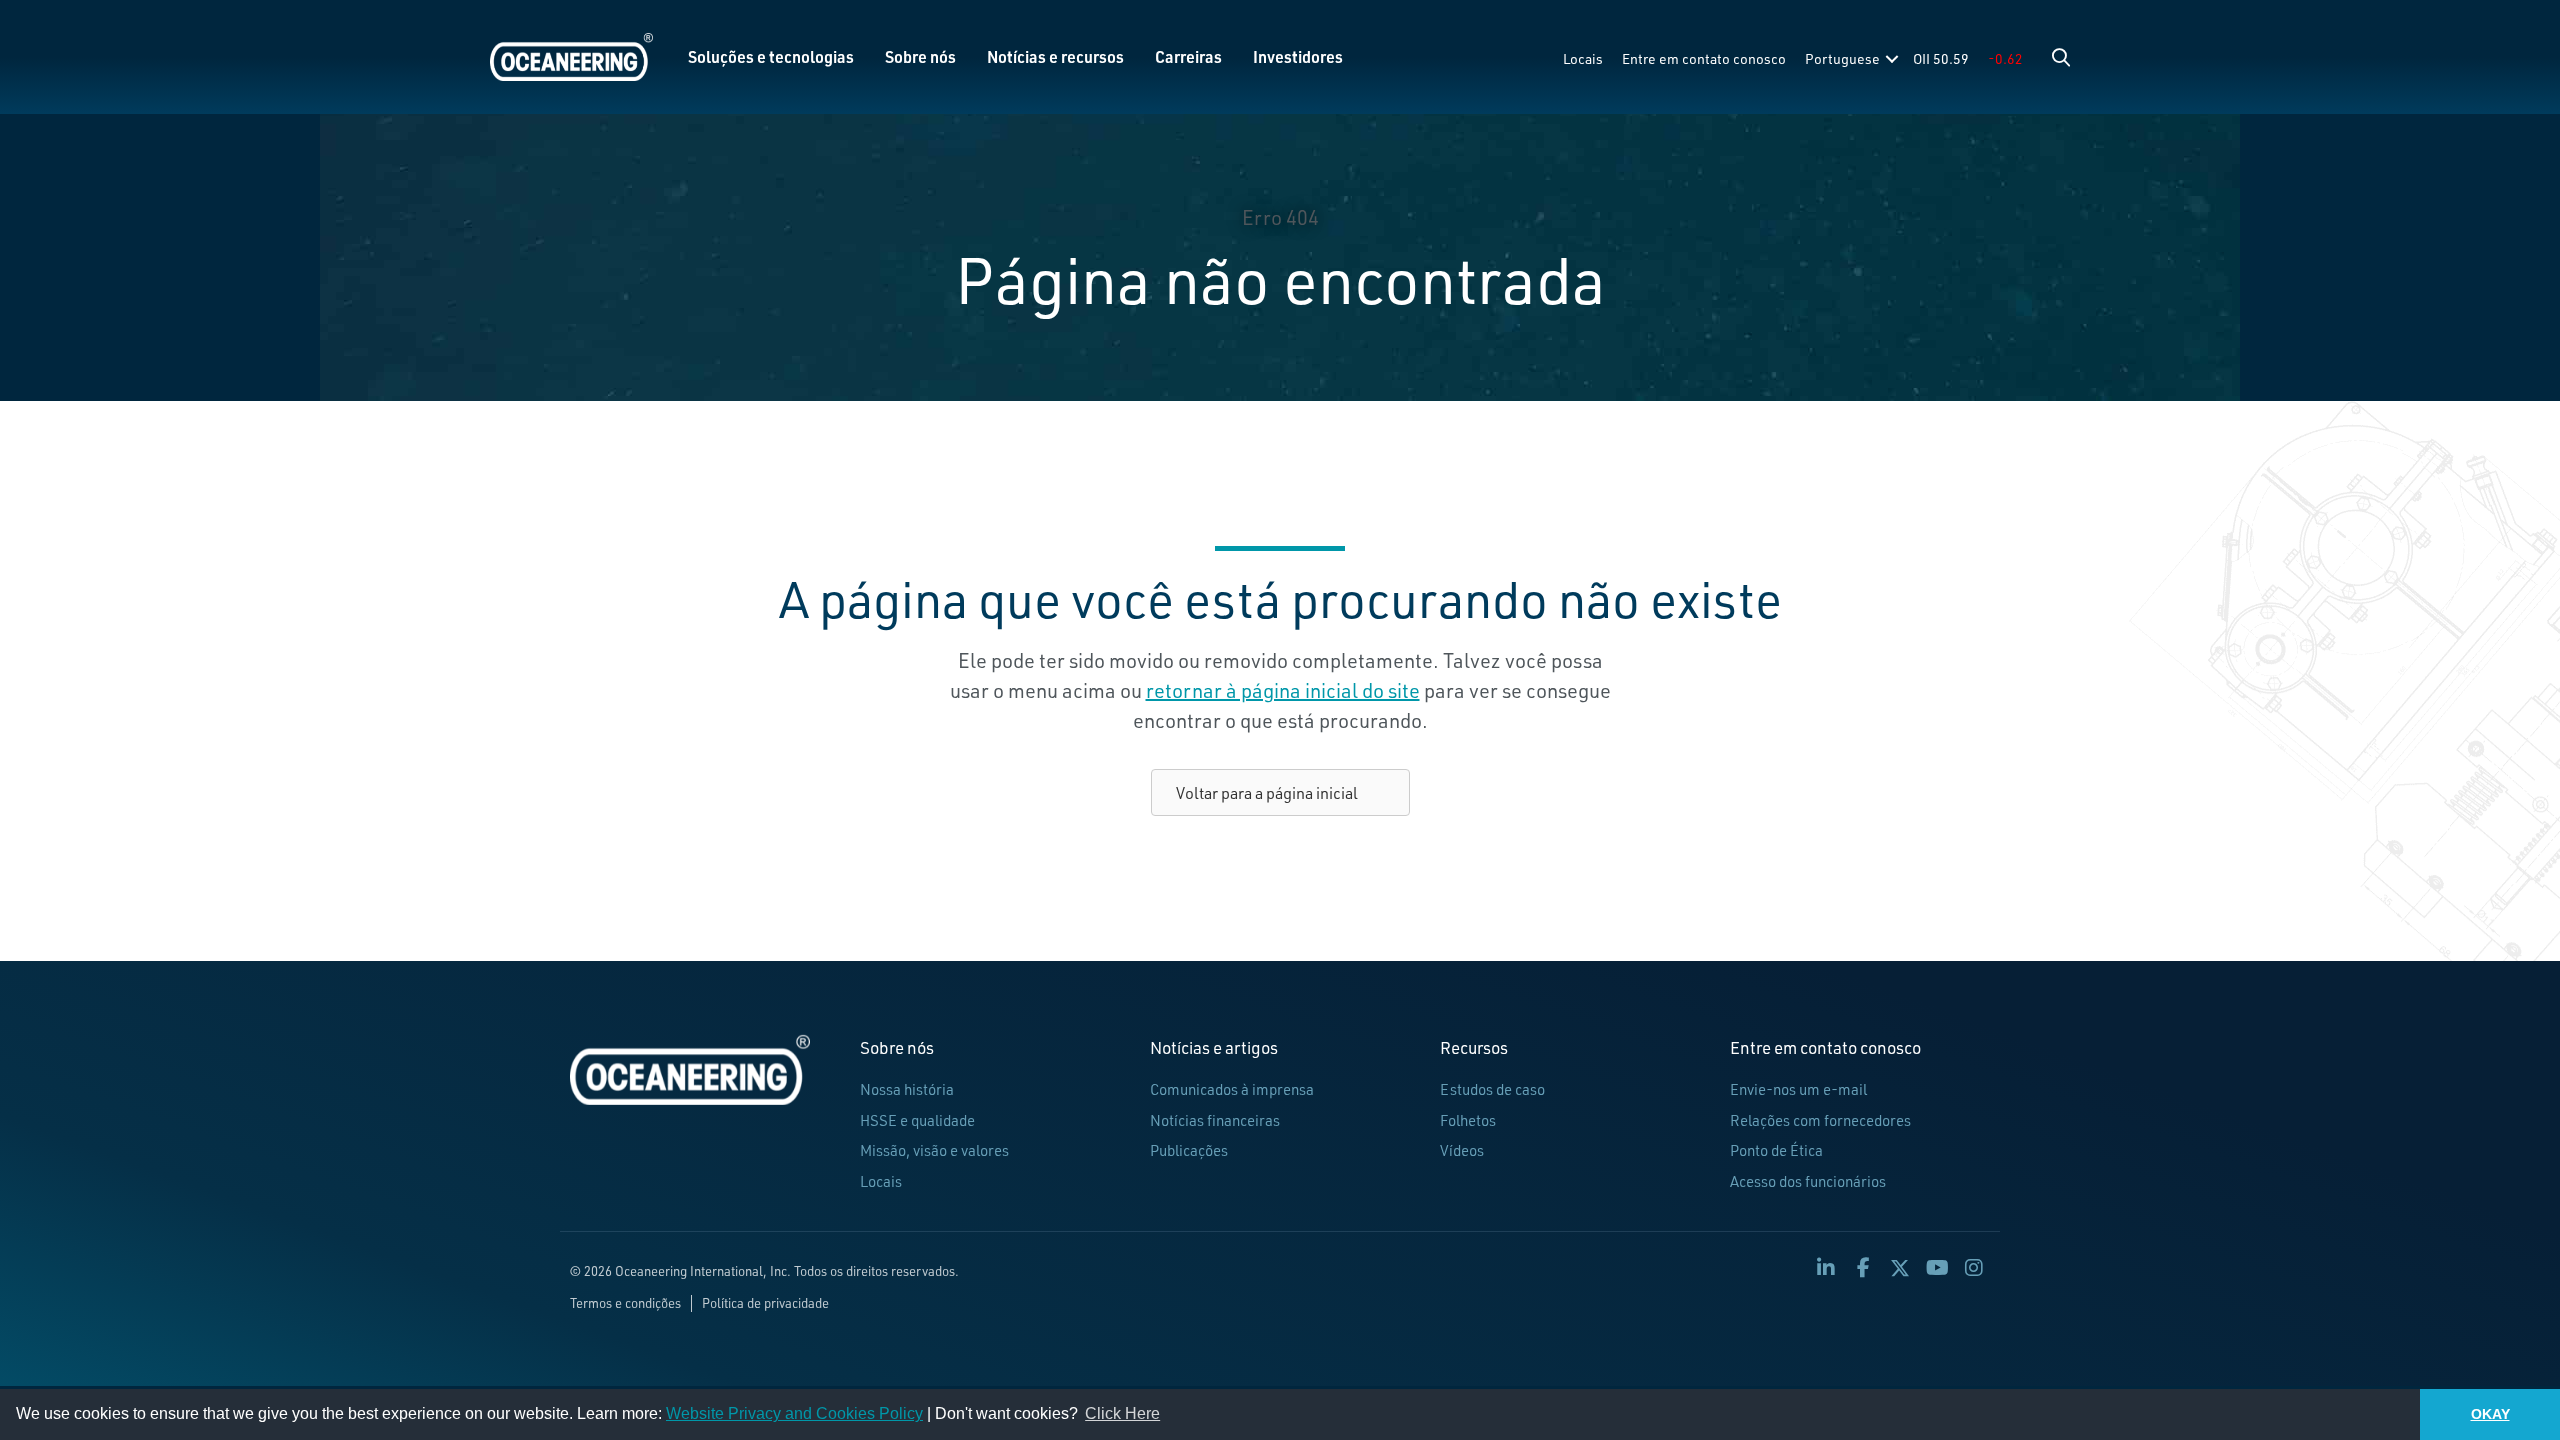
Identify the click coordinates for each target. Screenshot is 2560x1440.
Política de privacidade (765, 1303)
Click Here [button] (1122, 1413)
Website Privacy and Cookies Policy (794, 1413)
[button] (2061, 57)
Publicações (1189, 1150)
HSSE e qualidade (917, 1120)
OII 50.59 (1941, 58)
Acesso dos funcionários (1808, 1181)
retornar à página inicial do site (1283, 690)
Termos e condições (625, 1303)
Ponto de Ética (1776, 1150)
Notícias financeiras (1215, 1120)
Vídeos (1462, 1150)
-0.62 (2005, 58)
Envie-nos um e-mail (1798, 1089)
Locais (1583, 58)
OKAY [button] (2490, 1414)
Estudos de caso (1492, 1089)
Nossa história (907, 1089)
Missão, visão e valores (934, 1150)
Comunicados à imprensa (1232, 1089)
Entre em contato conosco (1704, 58)
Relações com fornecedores (1820, 1120)
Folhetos (1468, 1120)
